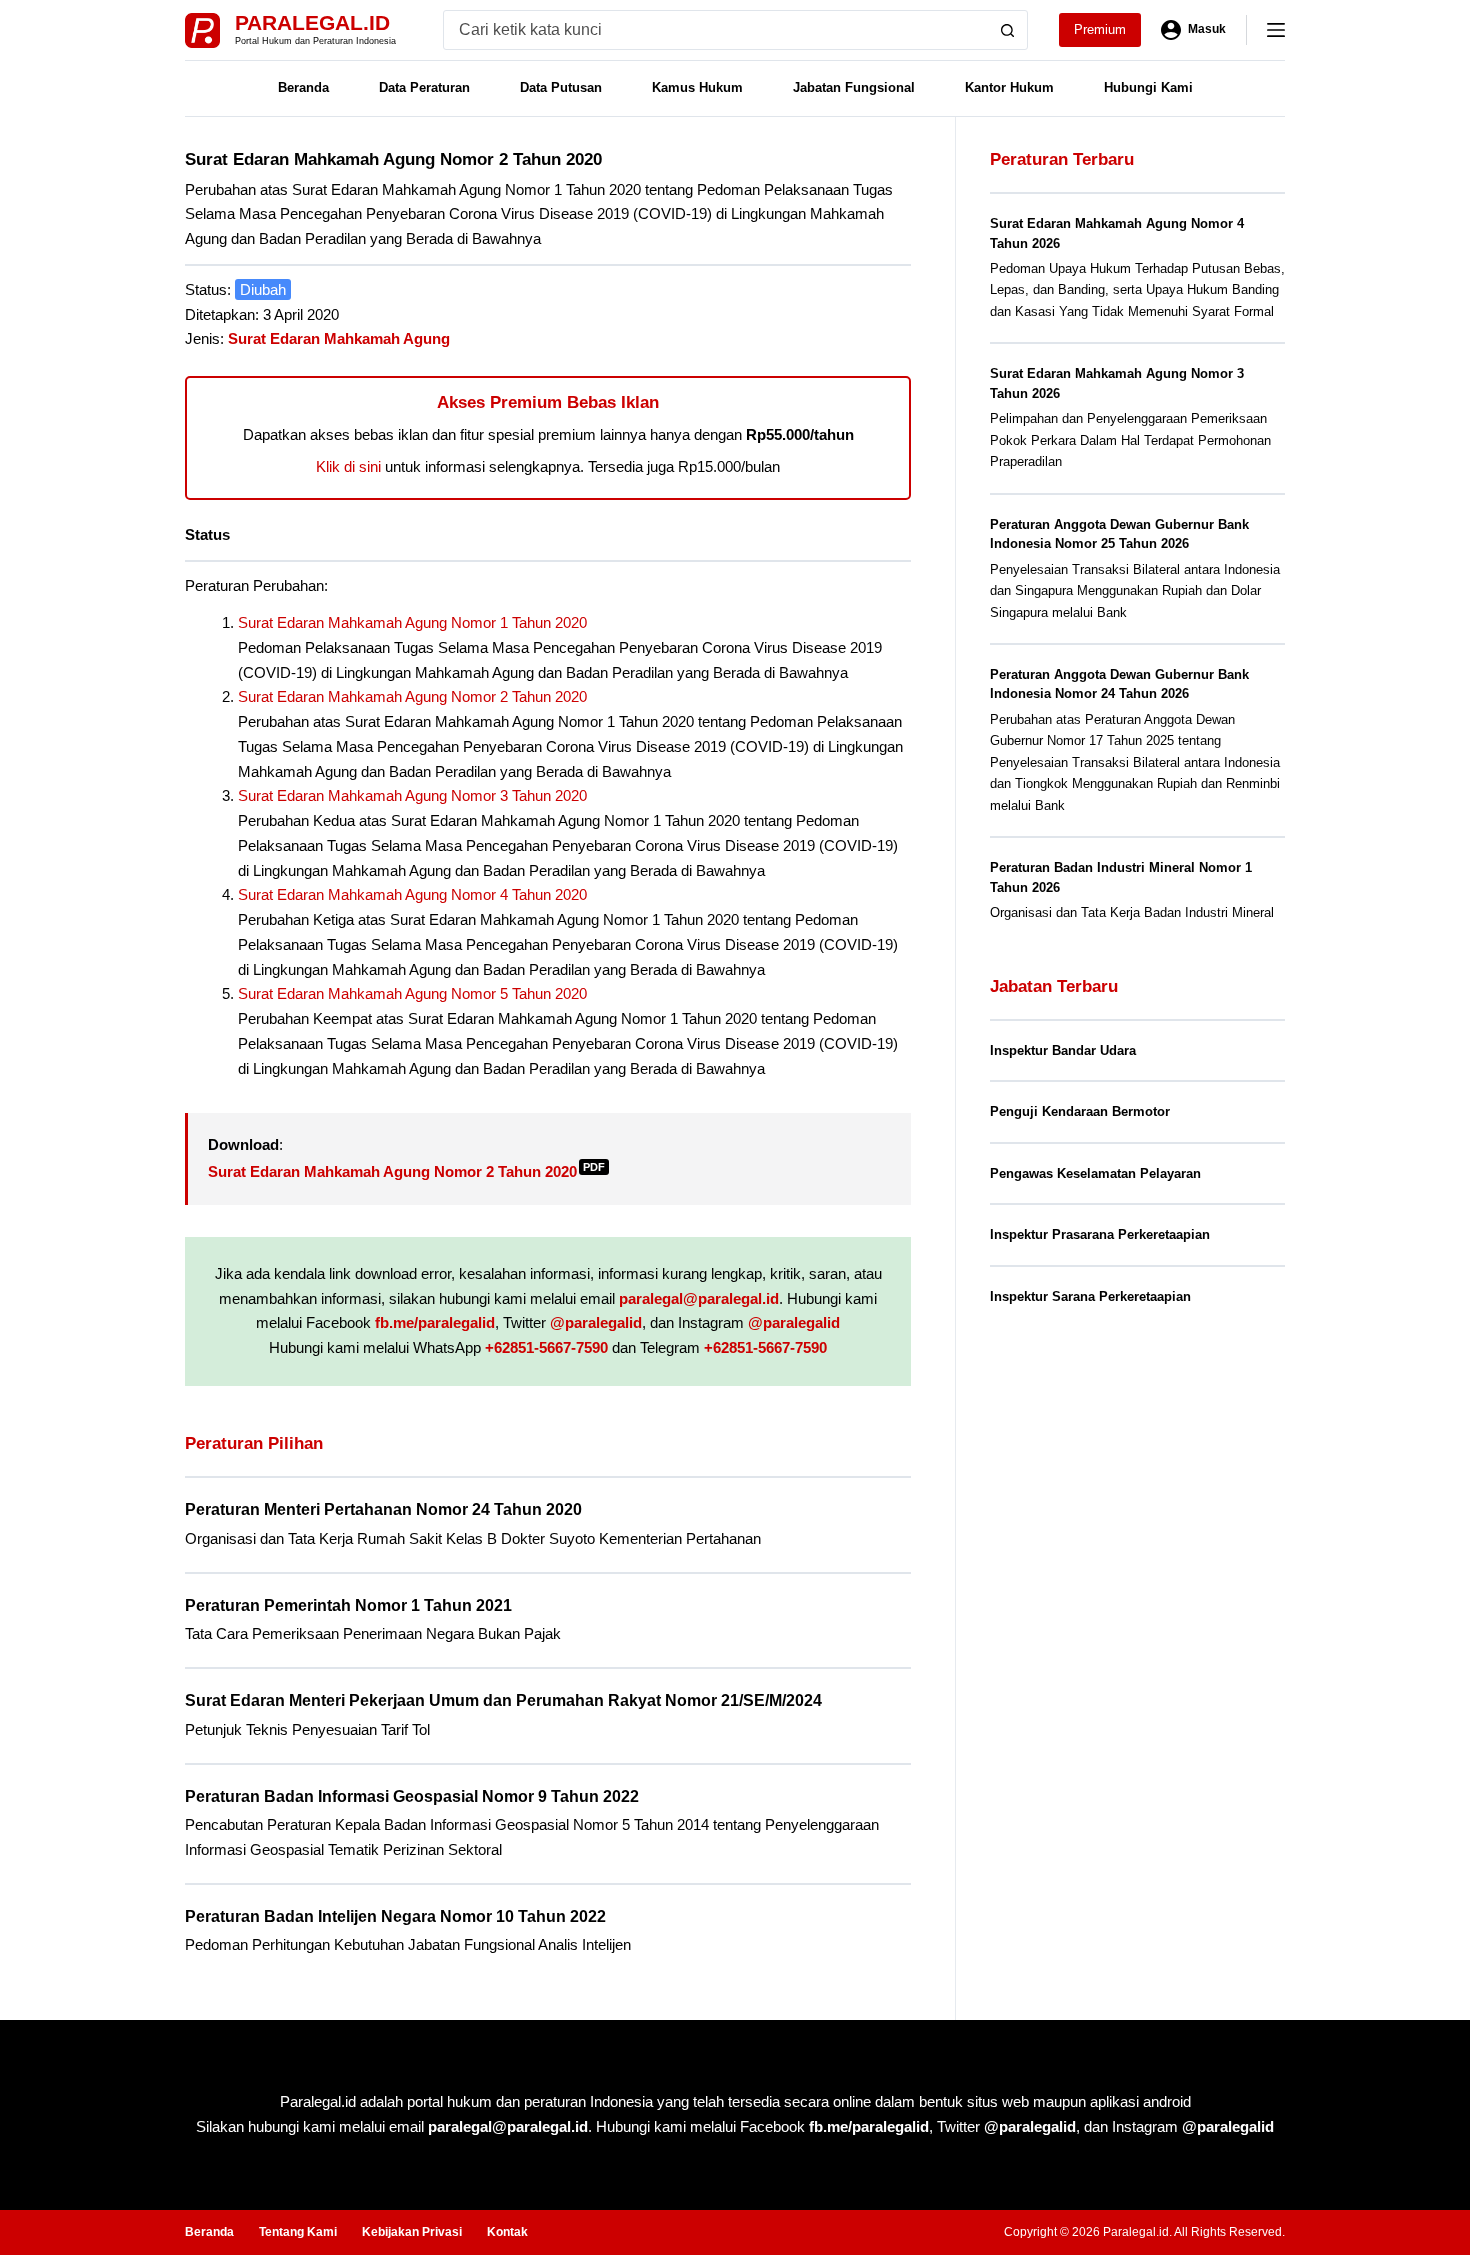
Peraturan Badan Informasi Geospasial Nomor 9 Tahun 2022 (412, 1796)
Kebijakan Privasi (412, 2232)
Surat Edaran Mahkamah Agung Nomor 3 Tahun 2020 (412, 795)
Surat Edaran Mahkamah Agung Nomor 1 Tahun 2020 (412, 622)
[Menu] (1276, 30)
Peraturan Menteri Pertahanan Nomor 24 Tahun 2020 (383, 1509)
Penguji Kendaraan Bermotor (1080, 1111)
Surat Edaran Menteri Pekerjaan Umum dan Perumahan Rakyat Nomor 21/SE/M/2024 (503, 1700)
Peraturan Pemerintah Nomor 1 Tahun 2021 (348, 1605)
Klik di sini (348, 466)
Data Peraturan (424, 87)
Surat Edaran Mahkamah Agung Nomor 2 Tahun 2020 (412, 696)
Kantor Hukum (1009, 87)
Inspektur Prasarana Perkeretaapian (1100, 1234)
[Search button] (1008, 30)
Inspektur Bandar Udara (1063, 1050)
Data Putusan (561, 87)
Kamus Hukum (697, 87)
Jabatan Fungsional (854, 87)
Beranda (303, 87)
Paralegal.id (312, 22)
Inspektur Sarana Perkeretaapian (1090, 1296)
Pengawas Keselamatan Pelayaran (1095, 1173)
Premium (1100, 29)
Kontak (507, 2232)
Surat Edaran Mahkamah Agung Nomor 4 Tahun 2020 (412, 894)
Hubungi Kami (1148, 87)
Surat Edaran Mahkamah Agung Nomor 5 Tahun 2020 (412, 993)
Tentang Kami (298, 2232)
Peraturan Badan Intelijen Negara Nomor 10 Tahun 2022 (395, 1916)
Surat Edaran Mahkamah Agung (339, 338)
